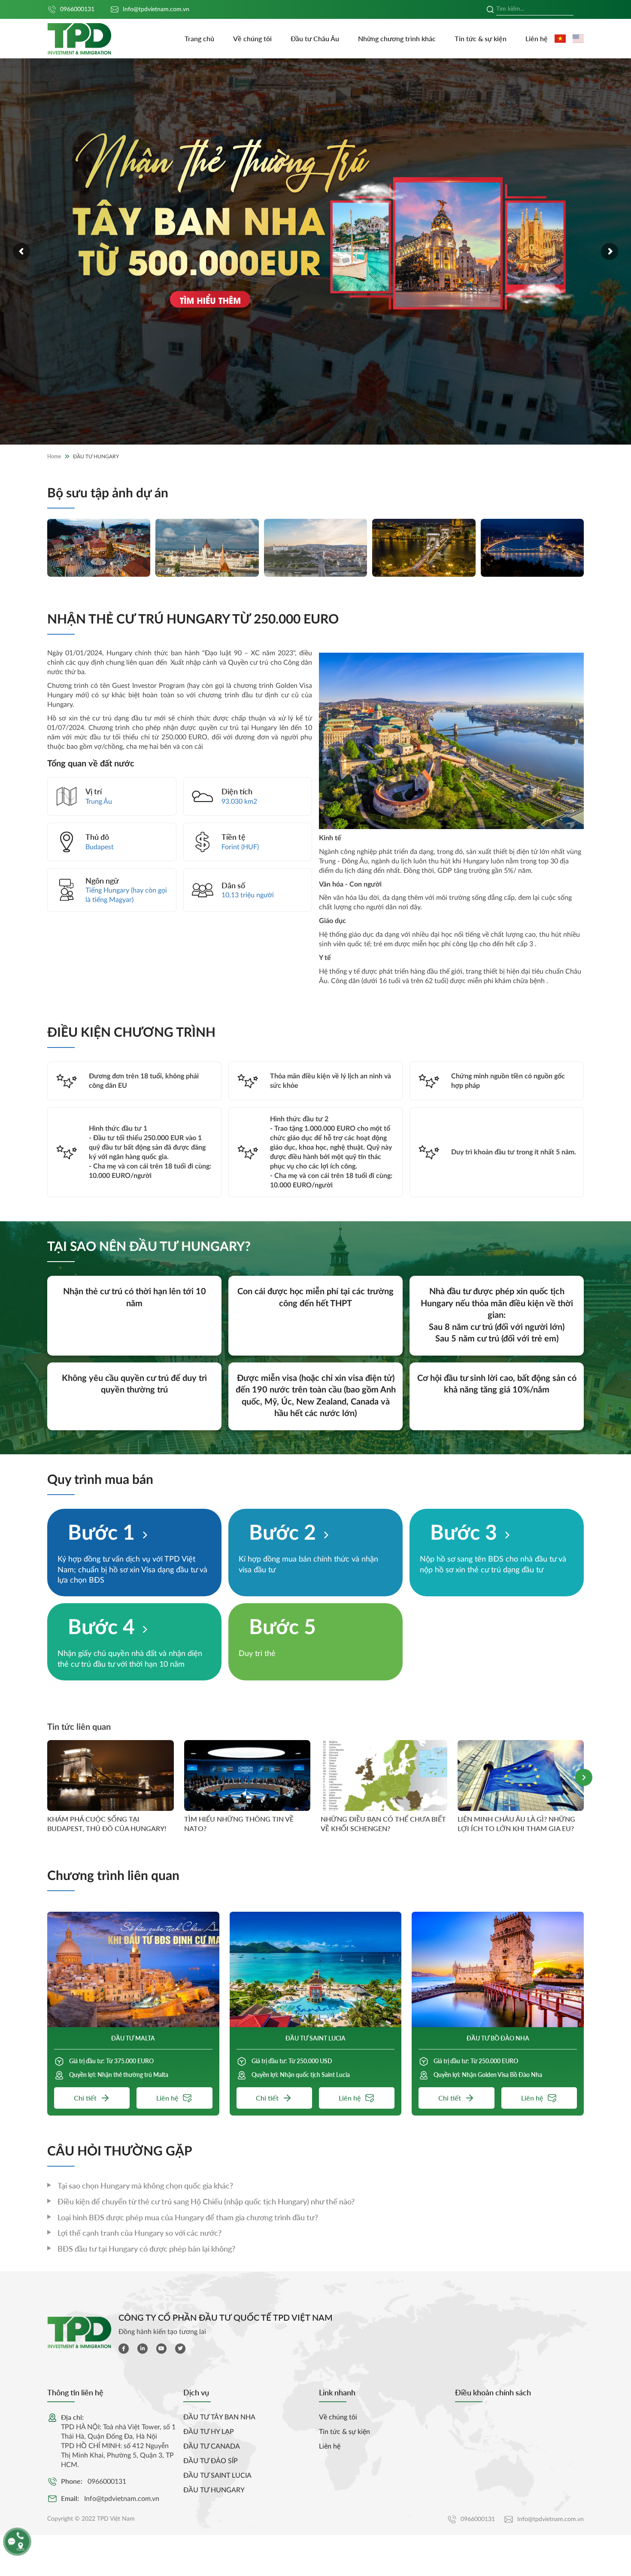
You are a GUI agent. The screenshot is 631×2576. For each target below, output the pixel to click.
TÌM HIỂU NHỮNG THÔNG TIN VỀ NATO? (239, 1824)
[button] (584, 1777)
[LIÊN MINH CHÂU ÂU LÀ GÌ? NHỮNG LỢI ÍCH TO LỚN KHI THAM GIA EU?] (521, 1775)
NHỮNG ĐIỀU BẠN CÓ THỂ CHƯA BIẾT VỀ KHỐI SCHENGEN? (383, 1824)
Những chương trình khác (397, 38)
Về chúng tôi (252, 38)
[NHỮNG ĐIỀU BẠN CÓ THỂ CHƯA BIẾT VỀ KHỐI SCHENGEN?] (384, 1775)
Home (54, 456)
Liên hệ (537, 38)
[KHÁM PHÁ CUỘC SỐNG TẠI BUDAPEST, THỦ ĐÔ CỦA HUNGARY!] (111, 1775)
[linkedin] (143, 2349)
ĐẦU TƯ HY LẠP (209, 2432)
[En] (578, 39)
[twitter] (180, 2349)
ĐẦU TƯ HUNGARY (214, 2490)
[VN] (560, 39)
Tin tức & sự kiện (481, 38)
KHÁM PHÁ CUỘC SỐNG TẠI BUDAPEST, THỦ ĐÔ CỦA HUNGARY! (107, 1824)
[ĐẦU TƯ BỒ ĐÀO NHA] (498, 1969)
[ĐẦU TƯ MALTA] (133, 1969)
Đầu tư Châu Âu (315, 38)
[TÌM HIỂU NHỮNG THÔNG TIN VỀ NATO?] (247, 1775)
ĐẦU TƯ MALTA (133, 2038)
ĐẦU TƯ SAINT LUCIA (315, 2038)
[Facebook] (124, 2349)
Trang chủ (199, 38)
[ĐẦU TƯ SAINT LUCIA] (316, 1969)
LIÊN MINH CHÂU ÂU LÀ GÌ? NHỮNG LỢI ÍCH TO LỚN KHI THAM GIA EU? (516, 1824)
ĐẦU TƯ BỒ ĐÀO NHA (498, 2038)
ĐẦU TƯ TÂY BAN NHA (219, 2417)
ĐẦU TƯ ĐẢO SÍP (211, 2461)
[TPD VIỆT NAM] (79, 39)
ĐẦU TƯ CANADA (212, 2446)
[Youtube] (161, 2349)
